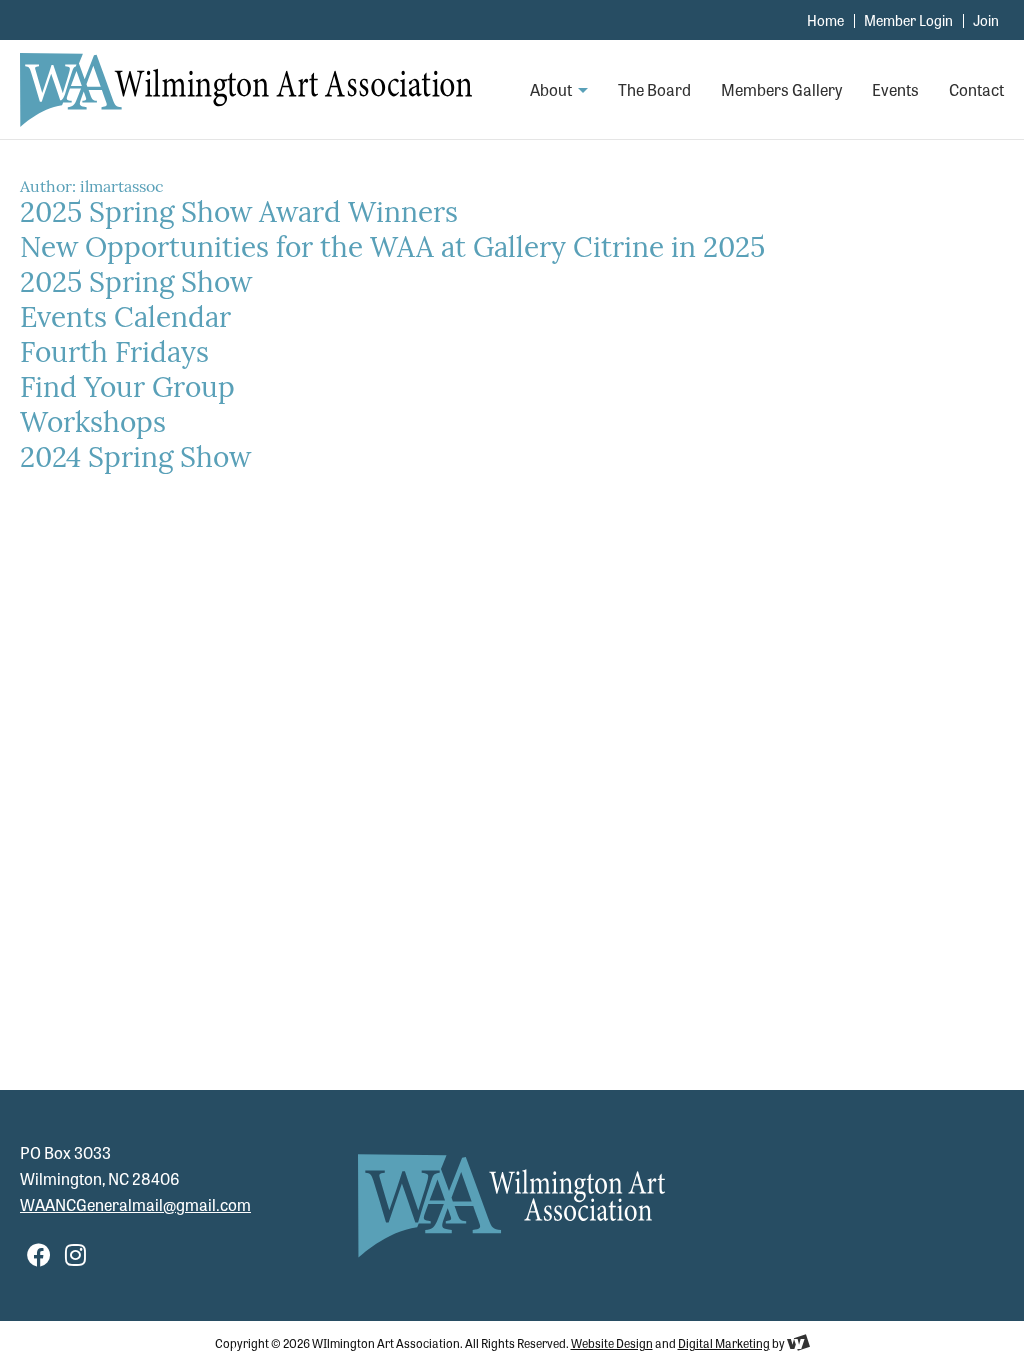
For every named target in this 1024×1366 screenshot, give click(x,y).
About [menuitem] (552, 90)
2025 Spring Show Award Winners (239, 215)
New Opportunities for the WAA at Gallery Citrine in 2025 (392, 250)
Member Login (908, 20)
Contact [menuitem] (976, 90)
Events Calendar (125, 320)
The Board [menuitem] (654, 90)
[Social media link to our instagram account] (75, 1253)
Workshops (93, 425)
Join (986, 20)
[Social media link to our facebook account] (39, 1253)
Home (825, 20)
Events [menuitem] (895, 90)
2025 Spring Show (136, 285)
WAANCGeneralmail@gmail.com (135, 1204)
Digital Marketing (724, 1343)
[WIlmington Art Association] (246, 90)
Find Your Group (127, 390)
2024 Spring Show (135, 460)
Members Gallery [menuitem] (781, 90)
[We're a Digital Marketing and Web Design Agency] (798, 1343)
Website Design (612, 1343)
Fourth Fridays (114, 355)
